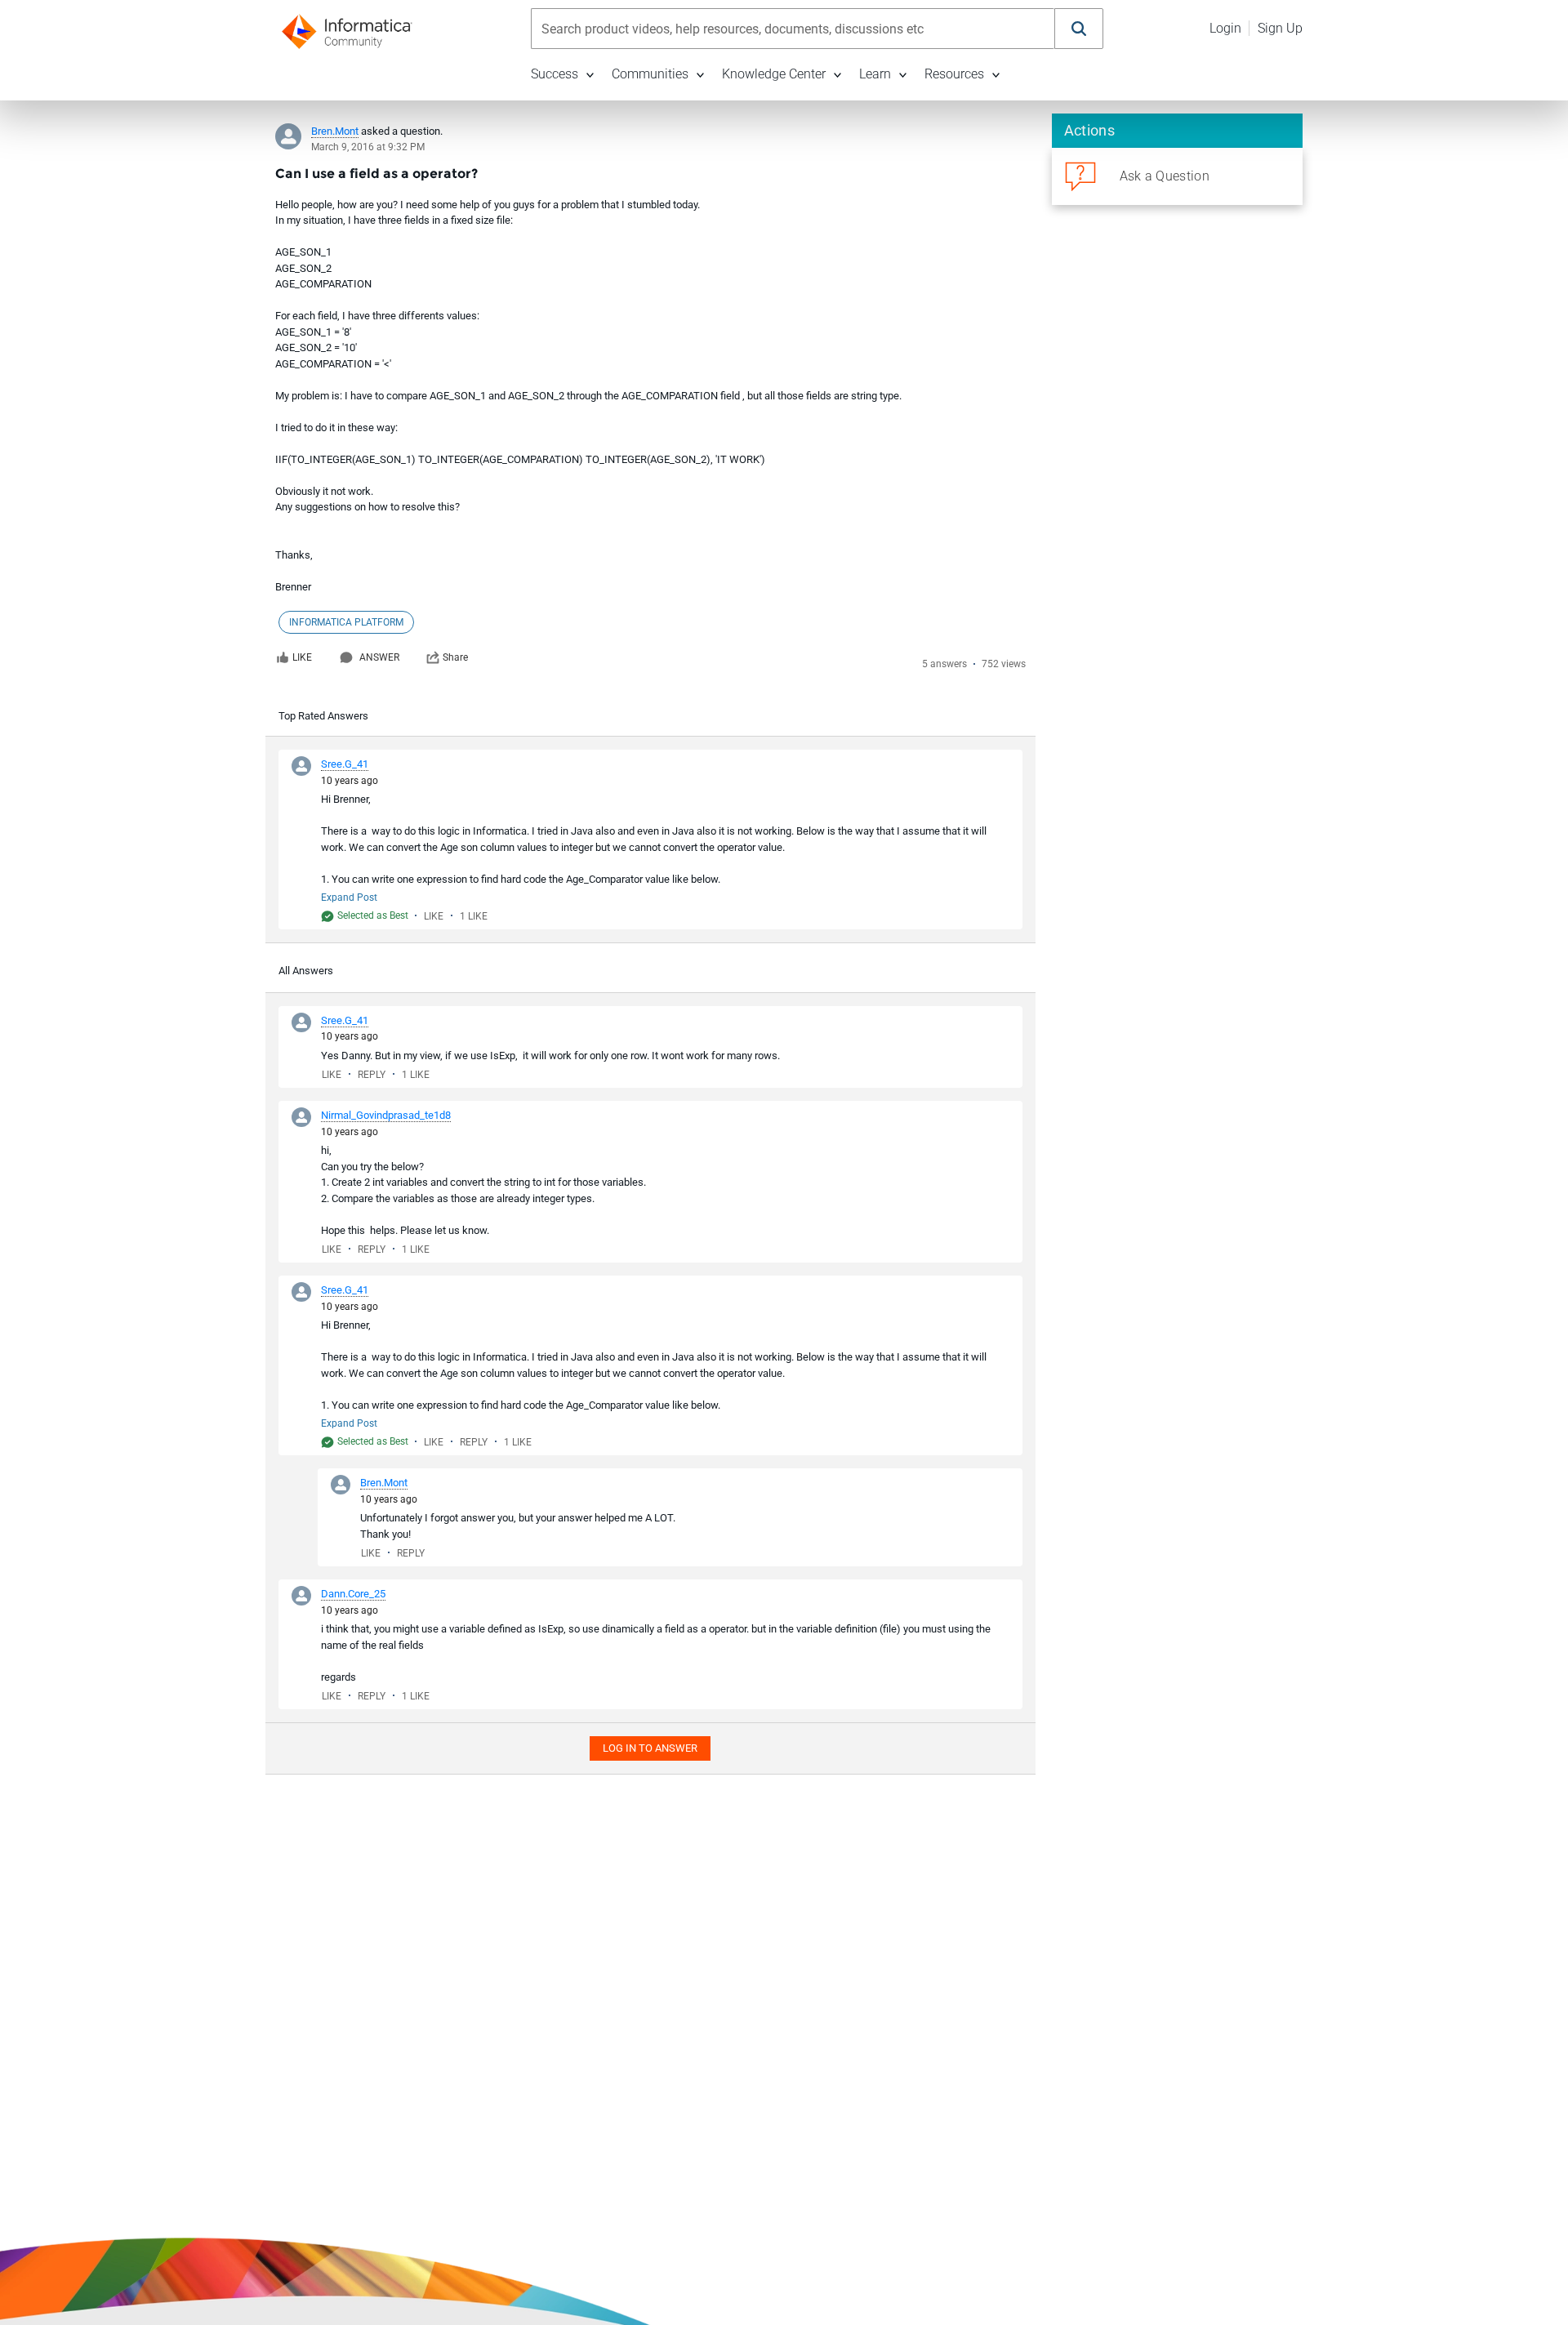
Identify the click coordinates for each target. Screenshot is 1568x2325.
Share (455, 657)
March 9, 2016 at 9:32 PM (368, 147)
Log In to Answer (650, 1748)
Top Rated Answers (323, 716)
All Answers (306, 971)
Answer (379, 657)
